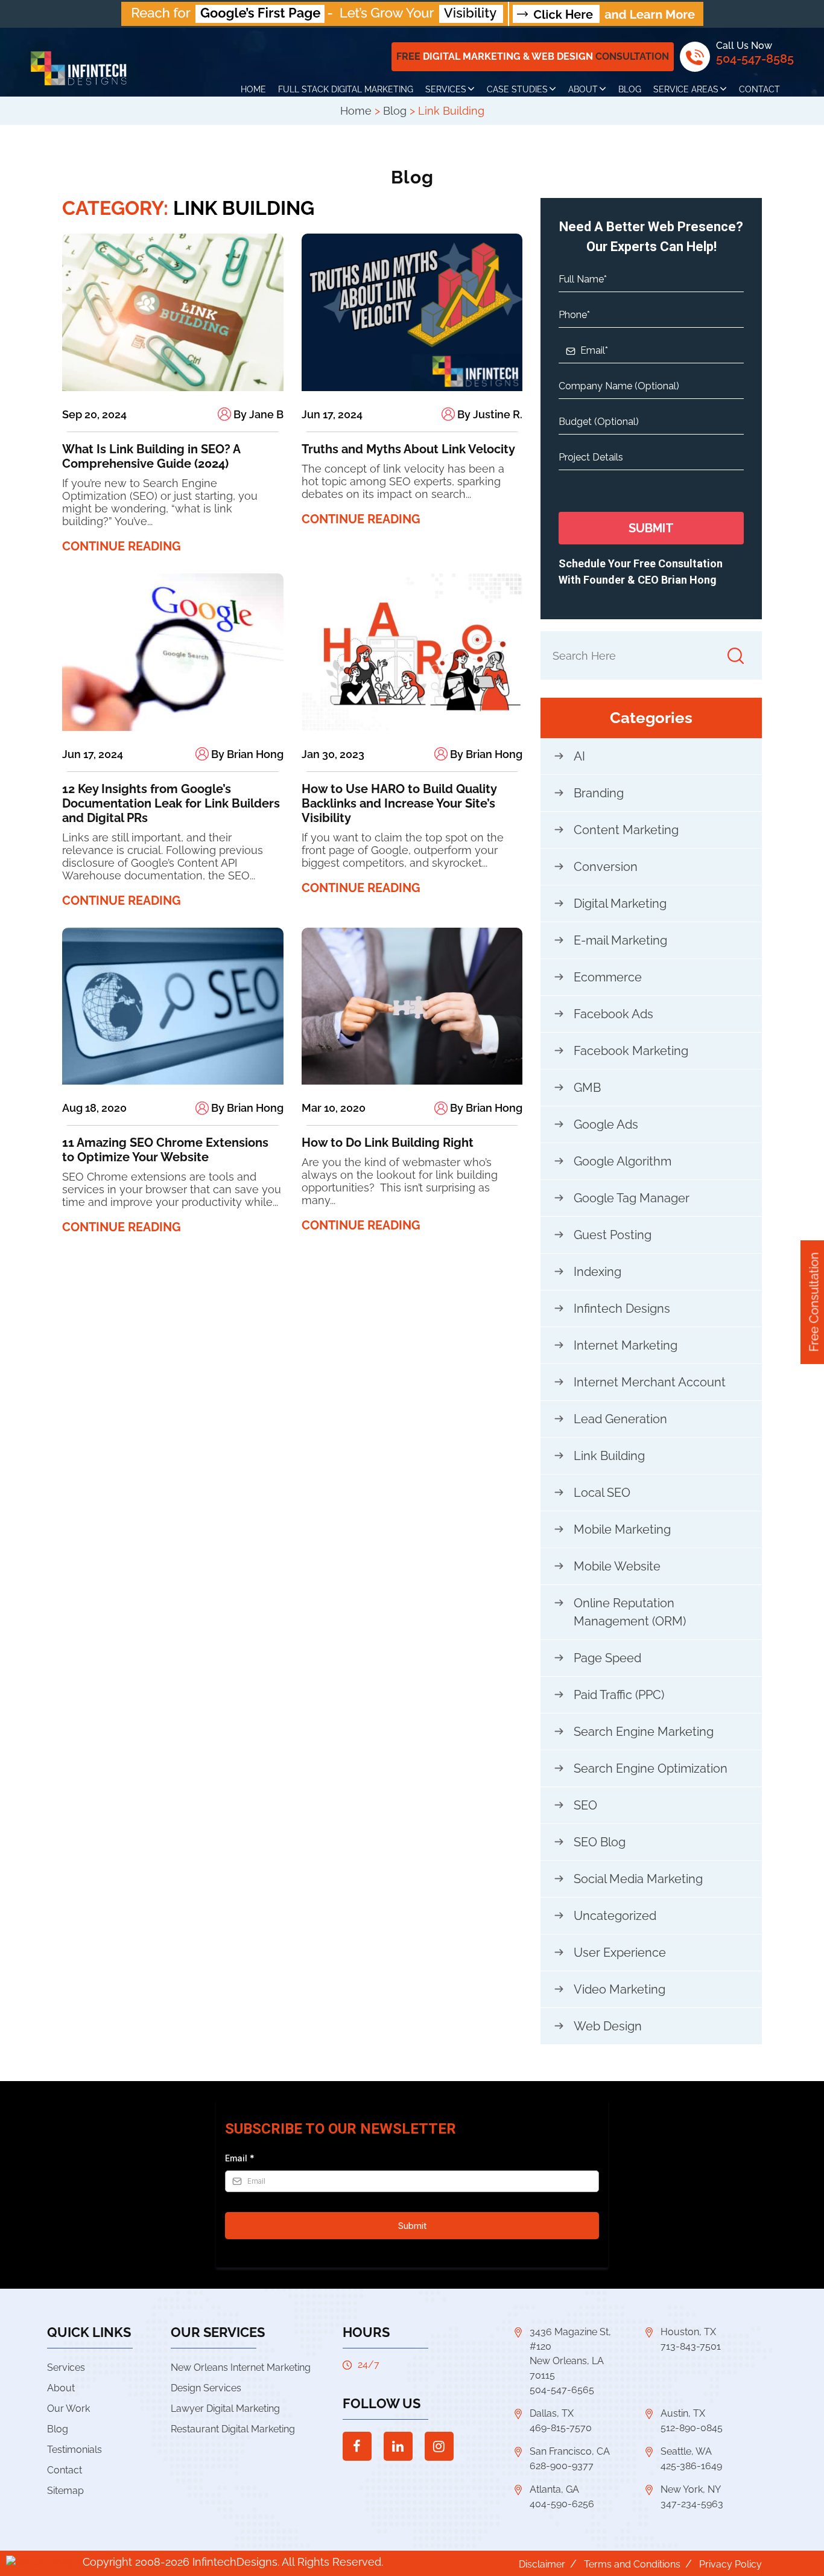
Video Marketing (620, 1989)
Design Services (206, 2388)
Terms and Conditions (632, 2564)
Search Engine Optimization (651, 1768)
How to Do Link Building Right (388, 1143)
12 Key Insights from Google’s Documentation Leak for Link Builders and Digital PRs (171, 803)
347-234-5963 (692, 2504)
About (583, 89)
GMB (587, 1088)
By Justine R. (489, 414)
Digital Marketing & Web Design (533, 56)
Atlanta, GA (554, 2489)
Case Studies (517, 89)
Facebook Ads (613, 1014)
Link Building (609, 1456)
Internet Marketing (626, 1345)
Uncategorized (615, 1916)
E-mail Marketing (620, 940)
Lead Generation (620, 1419)
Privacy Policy (731, 2564)
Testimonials (74, 2450)
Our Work (68, 2409)
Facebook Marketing (631, 1051)
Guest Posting (613, 1235)
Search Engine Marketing (644, 1732)
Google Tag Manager (632, 1198)
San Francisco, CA (570, 2451)
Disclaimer (542, 2564)
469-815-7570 (561, 2428)
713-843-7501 (691, 2346)
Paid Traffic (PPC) (619, 1695)
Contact (759, 89)
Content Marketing (626, 830)
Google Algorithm (623, 1161)
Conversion (606, 867)
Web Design (608, 2026)
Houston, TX (688, 2332)
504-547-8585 (755, 59)
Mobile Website (617, 1566)
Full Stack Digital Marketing (346, 89)
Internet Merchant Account (650, 1382)
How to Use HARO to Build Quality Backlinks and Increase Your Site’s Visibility (399, 803)
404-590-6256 (562, 2504)
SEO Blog (600, 1842)
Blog (630, 89)
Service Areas (686, 89)
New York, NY (691, 2489)
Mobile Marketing (622, 1529)
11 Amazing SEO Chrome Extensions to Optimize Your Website (165, 1150)
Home (253, 89)
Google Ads (606, 1124)
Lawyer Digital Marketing (225, 2409)
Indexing (597, 1272)
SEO (585, 1805)
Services (446, 89)
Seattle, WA (686, 2451)
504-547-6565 (562, 2390)
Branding (599, 793)
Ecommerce (608, 977)
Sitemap (65, 2491)
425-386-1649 (691, 2466)
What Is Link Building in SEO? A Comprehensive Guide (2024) (151, 456)
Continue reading (122, 546)
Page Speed (607, 1658)
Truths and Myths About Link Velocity (408, 449)
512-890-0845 (692, 2428)
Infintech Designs (622, 1309)
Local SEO (602, 1493)
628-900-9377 (562, 2466)
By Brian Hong (246, 754)
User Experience (620, 1953)
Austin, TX (683, 2413)
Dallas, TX (552, 2413)
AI (579, 756)
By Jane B (257, 414)
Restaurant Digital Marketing (233, 2429)
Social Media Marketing (638, 1879)
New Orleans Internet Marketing (241, 2367)
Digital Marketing (620, 904)
